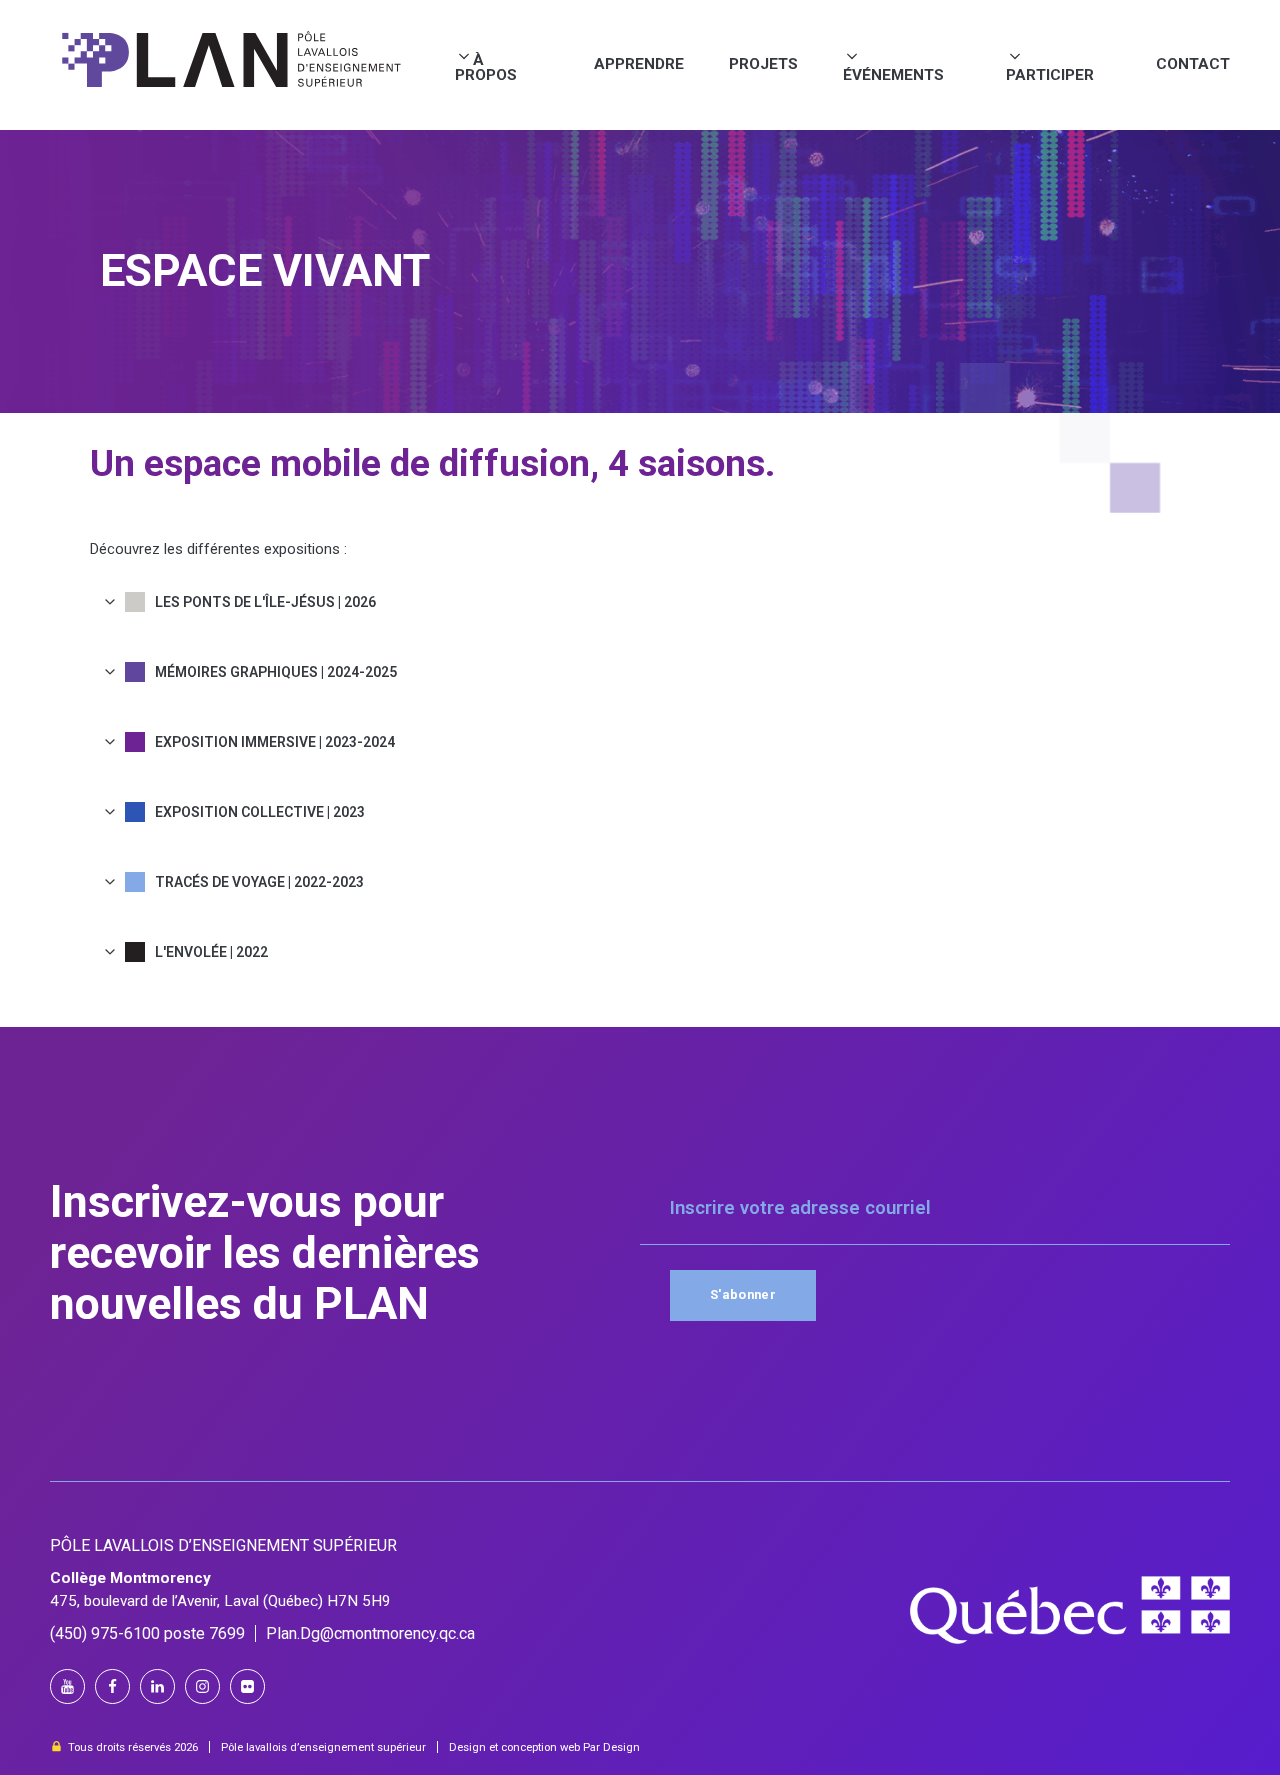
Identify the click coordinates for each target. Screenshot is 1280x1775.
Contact (1193, 64)
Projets (763, 64)
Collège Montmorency (130, 1578)
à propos (486, 67)
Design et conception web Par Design (544, 1747)
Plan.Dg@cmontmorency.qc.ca (370, 1634)
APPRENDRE (639, 64)
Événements (893, 74)
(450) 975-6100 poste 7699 (147, 1634)
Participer (1050, 74)
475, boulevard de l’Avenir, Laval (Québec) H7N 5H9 (220, 1601)
